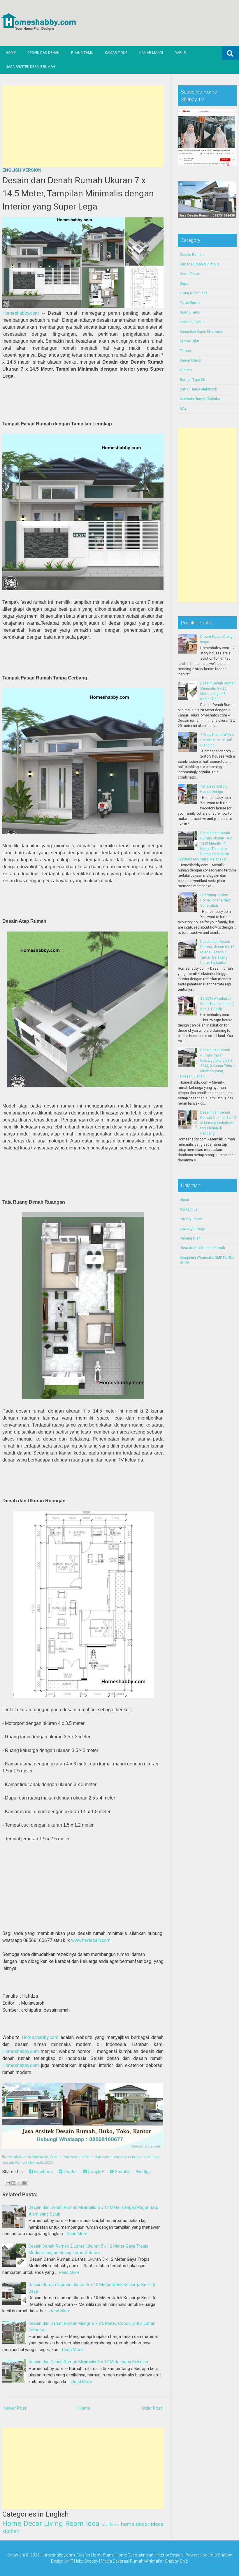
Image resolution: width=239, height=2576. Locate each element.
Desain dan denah (65, 2157)
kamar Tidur (189, 341)
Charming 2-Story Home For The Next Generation (216, 900)
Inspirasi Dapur (192, 322)
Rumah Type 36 (192, 380)
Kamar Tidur (116, 53)
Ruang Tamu (82, 53)
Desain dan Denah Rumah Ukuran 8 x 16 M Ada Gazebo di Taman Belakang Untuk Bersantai (217, 952)
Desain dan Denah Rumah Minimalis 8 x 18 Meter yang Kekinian (88, 2362)
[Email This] (8, 2183)
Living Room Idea (72, 2524)
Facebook (43, 2172)
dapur (184, 284)
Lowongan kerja (193, 1229)
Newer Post (15, 2408)
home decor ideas (142, 2524)
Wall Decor (110, 2525)
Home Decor (22, 2524)
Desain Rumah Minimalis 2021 (28, 2162)
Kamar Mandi (151, 53)
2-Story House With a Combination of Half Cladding (217, 740)
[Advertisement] (83, 126)
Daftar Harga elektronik (198, 389)
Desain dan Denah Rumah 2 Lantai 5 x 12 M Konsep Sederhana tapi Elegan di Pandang (218, 1123)
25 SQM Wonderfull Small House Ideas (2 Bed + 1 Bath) (217, 1004)
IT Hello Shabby (84, 2561)
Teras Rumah (191, 303)
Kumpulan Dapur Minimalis (201, 332)
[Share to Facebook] (24, 2183)
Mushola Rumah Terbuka (200, 399)
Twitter (70, 2172)
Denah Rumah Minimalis (28, 2157)
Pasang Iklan (190, 1238)
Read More (77, 2234)
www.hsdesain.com (91, 1940)
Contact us (189, 1209)
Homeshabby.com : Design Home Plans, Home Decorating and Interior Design (112, 2555)
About (184, 1200)
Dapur (180, 53)
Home (11, 53)
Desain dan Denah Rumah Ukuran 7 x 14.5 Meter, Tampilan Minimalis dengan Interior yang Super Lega (78, 193)
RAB (183, 409)
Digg (146, 2172)
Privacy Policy (191, 1219)
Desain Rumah (192, 255)
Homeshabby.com (21, 313)
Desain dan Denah (43, 53)
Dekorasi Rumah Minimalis (137, 2561)
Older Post (152, 2408)
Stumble (122, 2172)
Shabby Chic (176, 2561)
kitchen (11, 2531)
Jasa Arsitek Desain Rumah (30, 67)
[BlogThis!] (13, 2183)
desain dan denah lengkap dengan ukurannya (121, 2157)
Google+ (95, 2172)
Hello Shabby (220, 2555)
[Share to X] (19, 2183)
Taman (185, 351)
